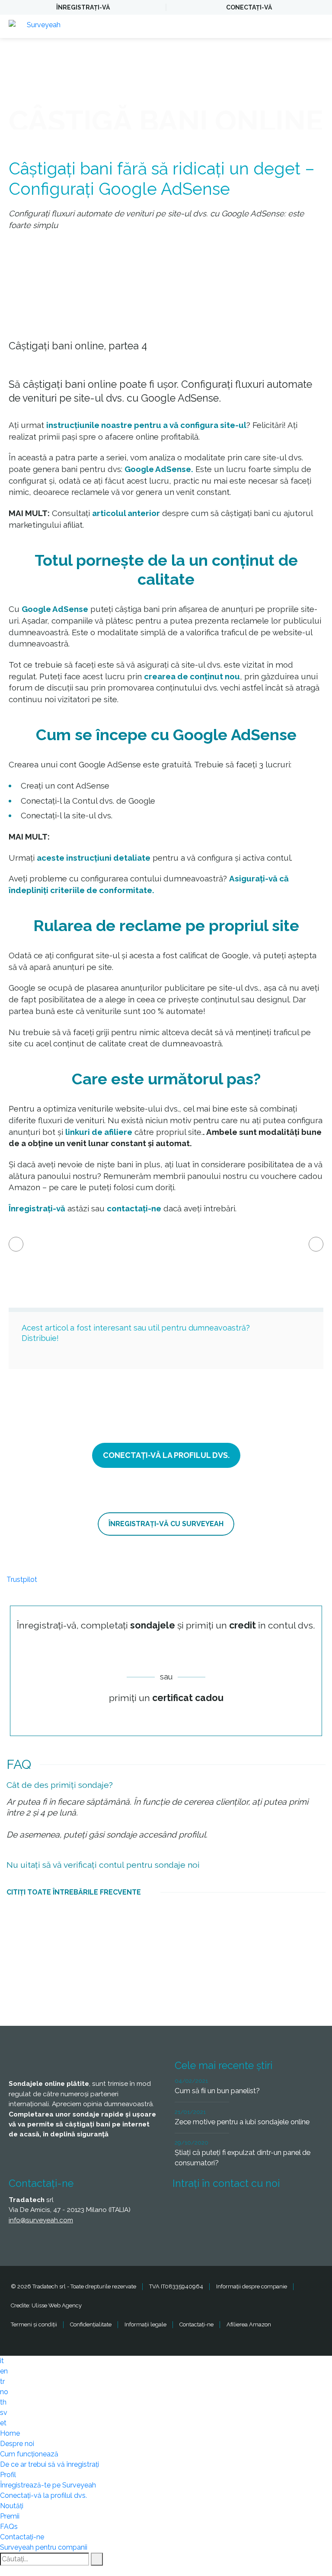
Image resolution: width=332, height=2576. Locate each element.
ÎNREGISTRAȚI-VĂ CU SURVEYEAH (166, 1524)
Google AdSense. (159, 469)
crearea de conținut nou (192, 676)
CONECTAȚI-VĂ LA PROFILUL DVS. (166, 1455)
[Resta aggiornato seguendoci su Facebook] (184, 2209)
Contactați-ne (196, 2324)
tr (2, 2381)
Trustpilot (22, 1580)
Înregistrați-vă (83, 7)
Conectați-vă (249, 7)
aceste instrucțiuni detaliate (94, 858)
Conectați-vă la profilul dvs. (43, 2495)
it (2, 2361)
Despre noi (17, 2444)
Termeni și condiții (34, 2324)
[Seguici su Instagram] (280, 2209)
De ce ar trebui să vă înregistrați (49, 2464)
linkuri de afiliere (99, 1132)
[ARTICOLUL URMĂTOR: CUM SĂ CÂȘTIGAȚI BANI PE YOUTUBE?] (316, 1244)
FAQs (9, 2527)
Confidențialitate (91, 2324)
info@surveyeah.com (41, 2220)
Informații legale (145, 2324)
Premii (10, 2516)
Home (10, 2433)
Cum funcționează (29, 2454)
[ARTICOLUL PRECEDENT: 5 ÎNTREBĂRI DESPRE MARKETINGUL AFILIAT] (16, 1244)
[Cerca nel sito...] (97, 2559)
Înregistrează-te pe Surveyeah (48, 2485)
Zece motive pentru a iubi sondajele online (242, 2122)
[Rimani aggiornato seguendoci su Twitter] (216, 2209)
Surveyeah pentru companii (44, 2547)
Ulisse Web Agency (57, 2305)
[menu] (317, 26)
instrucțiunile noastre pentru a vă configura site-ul (146, 425)
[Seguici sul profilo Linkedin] (248, 2209)
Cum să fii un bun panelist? (217, 2091)
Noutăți (12, 2506)
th (3, 2402)
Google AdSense (55, 609)
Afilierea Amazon (249, 2324)
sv (4, 2413)
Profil (8, 2475)
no (4, 2392)
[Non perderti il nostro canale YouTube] (184, 2232)
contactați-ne (134, 1208)
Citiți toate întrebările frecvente (74, 1892)
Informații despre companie (252, 2286)
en (4, 2371)
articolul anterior (126, 513)
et (3, 2423)
